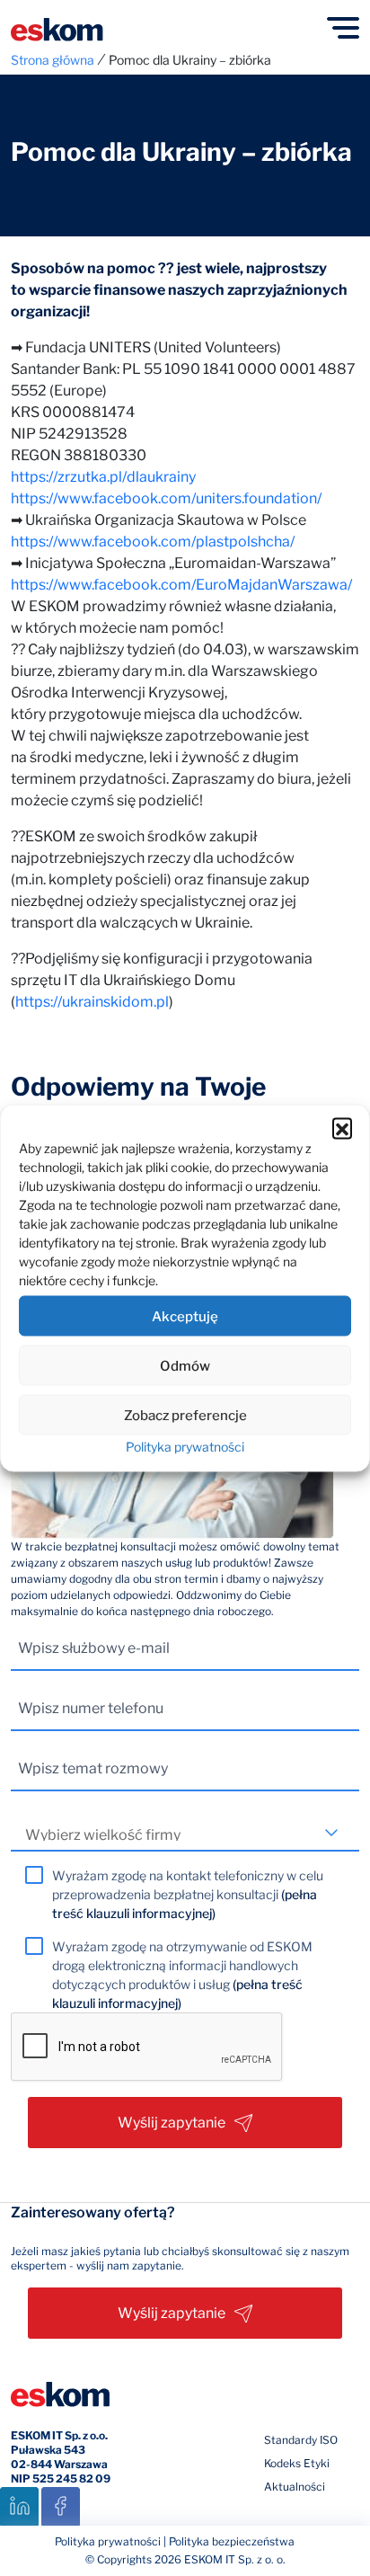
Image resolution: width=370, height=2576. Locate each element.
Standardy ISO (301, 2440)
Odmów (185, 1365)
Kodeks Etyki (297, 2463)
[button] (342, 1128)
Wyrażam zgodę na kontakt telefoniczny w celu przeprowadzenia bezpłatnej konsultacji (188, 1894)
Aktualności (295, 2487)
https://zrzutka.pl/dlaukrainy (103, 477)
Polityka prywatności (185, 1447)
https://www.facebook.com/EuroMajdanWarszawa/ (181, 585)
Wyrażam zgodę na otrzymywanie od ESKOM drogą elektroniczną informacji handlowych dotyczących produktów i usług (182, 1975)
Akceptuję (185, 1316)
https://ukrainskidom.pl (92, 1002)
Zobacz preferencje (185, 1415)
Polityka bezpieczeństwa (232, 2541)
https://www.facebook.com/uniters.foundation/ (166, 498)
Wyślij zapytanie (172, 2123)
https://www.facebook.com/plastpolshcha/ (153, 542)
